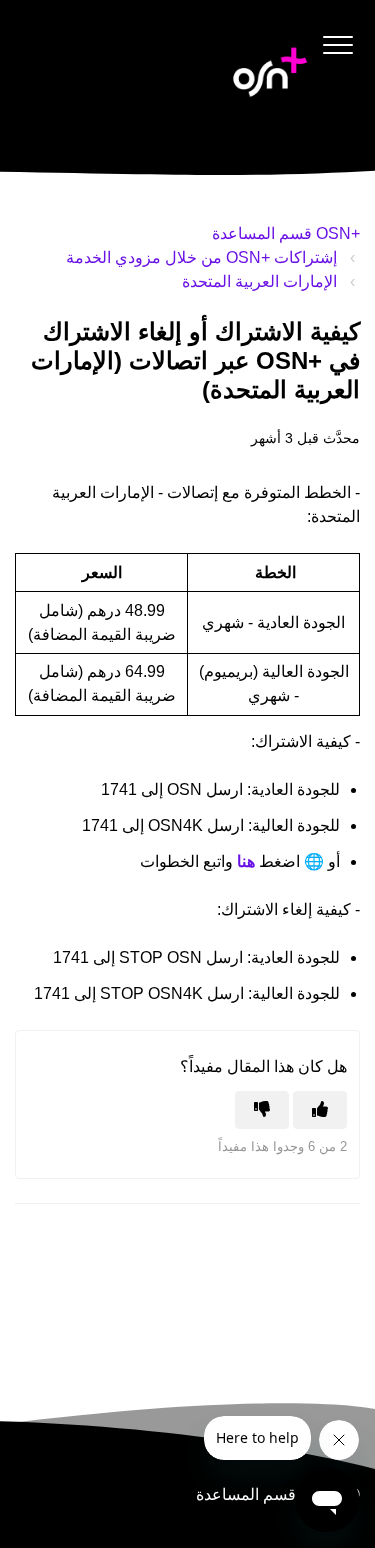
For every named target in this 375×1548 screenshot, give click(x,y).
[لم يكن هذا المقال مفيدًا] (262, 1110)
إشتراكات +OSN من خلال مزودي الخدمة (201, 257)
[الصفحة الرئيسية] (270, 72)
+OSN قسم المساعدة (286, 233)
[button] (337, 44)
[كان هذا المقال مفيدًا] (320, 1110)
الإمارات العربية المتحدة (259, 281)
